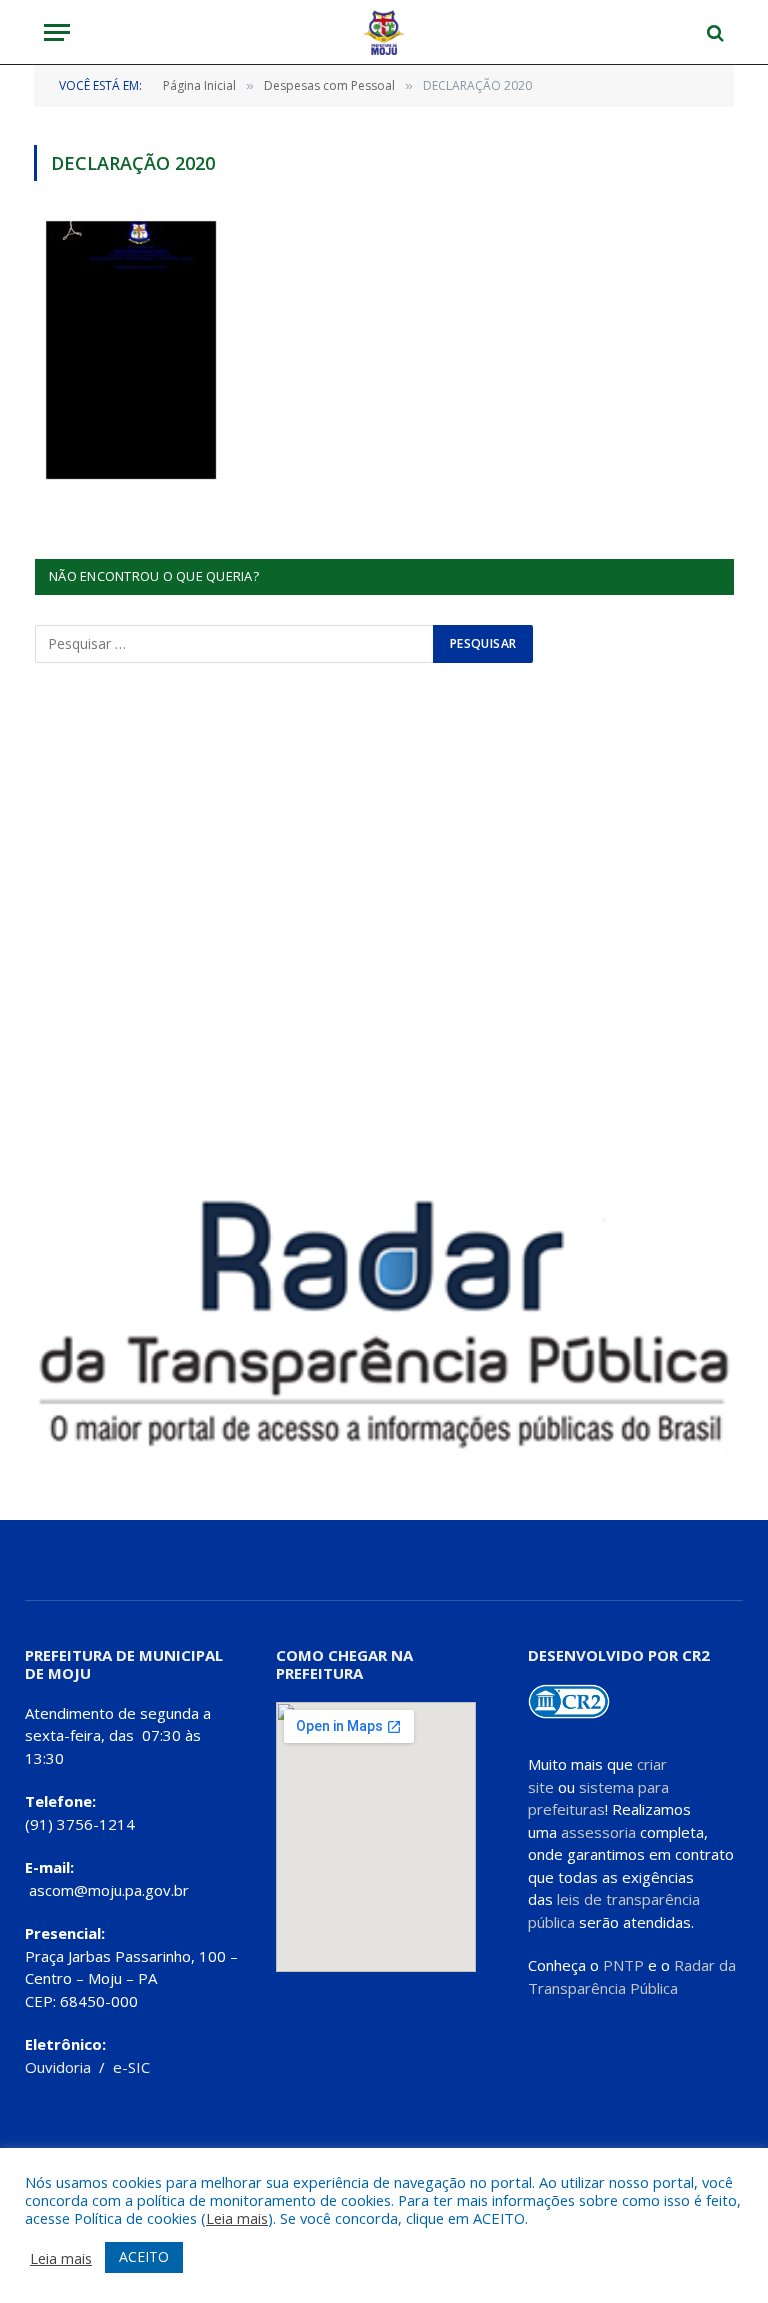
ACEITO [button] (144, 2256)
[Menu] (57, 32)
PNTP (623, 1965)
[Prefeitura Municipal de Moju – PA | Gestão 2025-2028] (384, 32)
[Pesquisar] (713, 32)
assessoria (598, 1832)
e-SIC (131, 2067)
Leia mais (237, 2218)
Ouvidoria (58, 2067)
